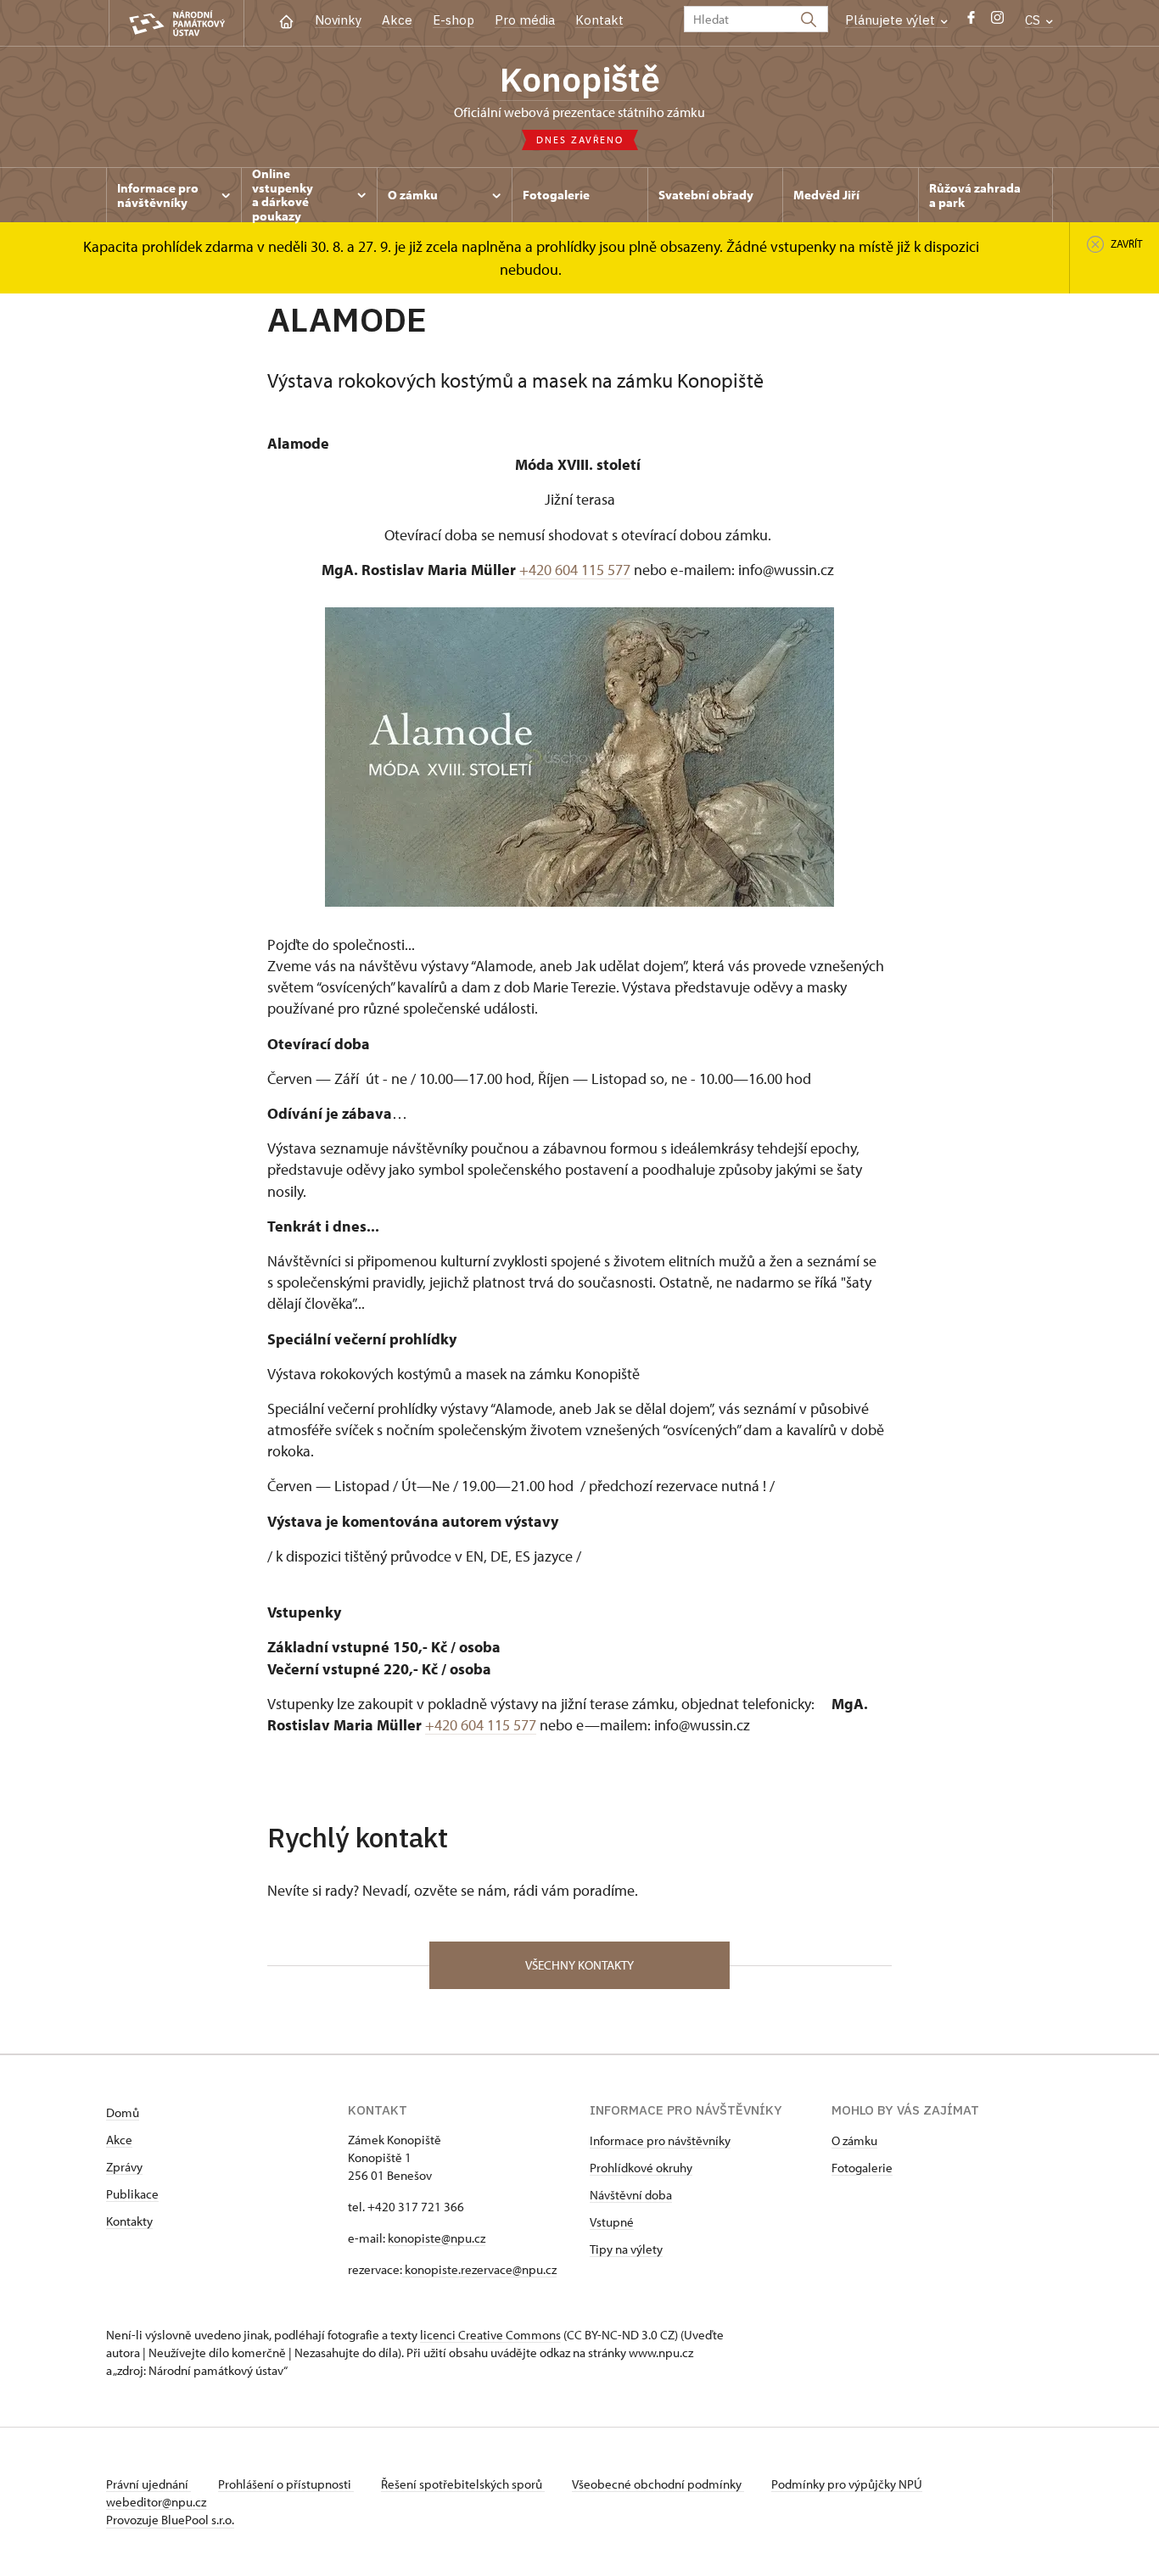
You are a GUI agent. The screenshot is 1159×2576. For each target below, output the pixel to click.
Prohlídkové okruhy (641, 2168)
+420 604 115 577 (575, 570)
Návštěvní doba (631, 2195)
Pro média (525, 20)
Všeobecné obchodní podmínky (658, 2484)
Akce (397, 20)
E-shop (454, 20)
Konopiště (580, 79)
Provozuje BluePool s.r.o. (170, 2520)
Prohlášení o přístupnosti (286, 2484)
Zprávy (124, 2167)
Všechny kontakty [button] (579, 1965)
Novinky (338, 20)
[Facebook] (971, 22)
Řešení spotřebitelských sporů (463, 2484)
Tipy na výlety (626, 2249)
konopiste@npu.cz (437, 2238)
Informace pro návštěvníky (660, 2140)
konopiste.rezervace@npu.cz (479, 2269)
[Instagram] (997, 22)
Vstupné (612, 2222)
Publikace (132, 2194)
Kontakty (129, 2221)
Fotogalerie (862, 2168)
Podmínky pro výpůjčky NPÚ (847, 2484)
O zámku (854, 2140)
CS (1034, 20)
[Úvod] (286, 20)
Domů (123, 2112)
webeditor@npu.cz (156, 2502)
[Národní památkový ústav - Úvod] (176, 23)
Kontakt (599, 20)
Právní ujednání (148, 2484)
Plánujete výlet (892, 20)
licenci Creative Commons (490, 2335)
